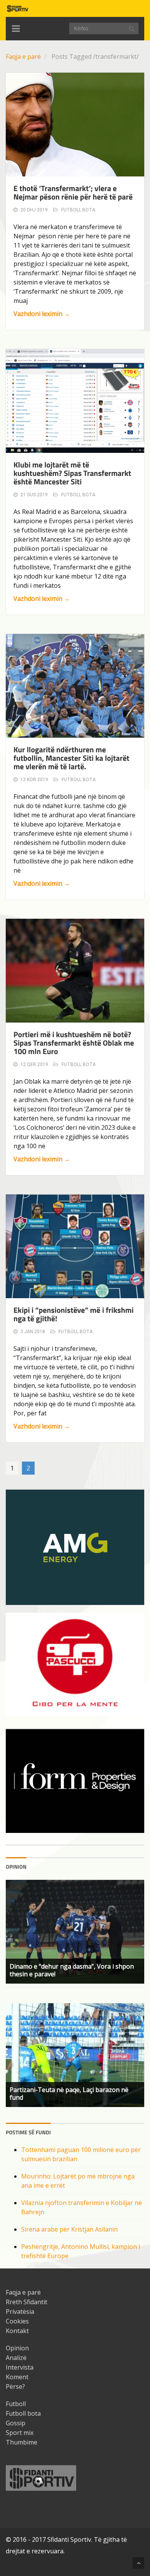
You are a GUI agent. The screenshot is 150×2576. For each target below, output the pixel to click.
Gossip (16, 2423)
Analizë (16, 2358)
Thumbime (22, 2442)
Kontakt (17, 2331)
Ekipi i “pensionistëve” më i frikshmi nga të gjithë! (73, 1314)
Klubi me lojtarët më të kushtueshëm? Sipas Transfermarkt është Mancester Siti (72, 473)
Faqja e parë (23, 57)
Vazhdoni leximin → (42, 314)
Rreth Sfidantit (27, 2302)
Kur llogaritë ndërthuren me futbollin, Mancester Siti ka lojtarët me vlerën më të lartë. (71, 758)
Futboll (16, 2404)
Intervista (20, 2367)
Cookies (17, 2321)
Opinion (17, 2348)
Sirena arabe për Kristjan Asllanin (69, 2229)
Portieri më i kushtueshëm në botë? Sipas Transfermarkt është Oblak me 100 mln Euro (74, 1043)
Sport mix (20, 2433)
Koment (17, 2377)
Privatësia (20, 2312)
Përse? (15, 2386)
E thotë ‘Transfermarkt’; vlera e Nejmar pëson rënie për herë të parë (73, 192)
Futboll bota (78, 210)
